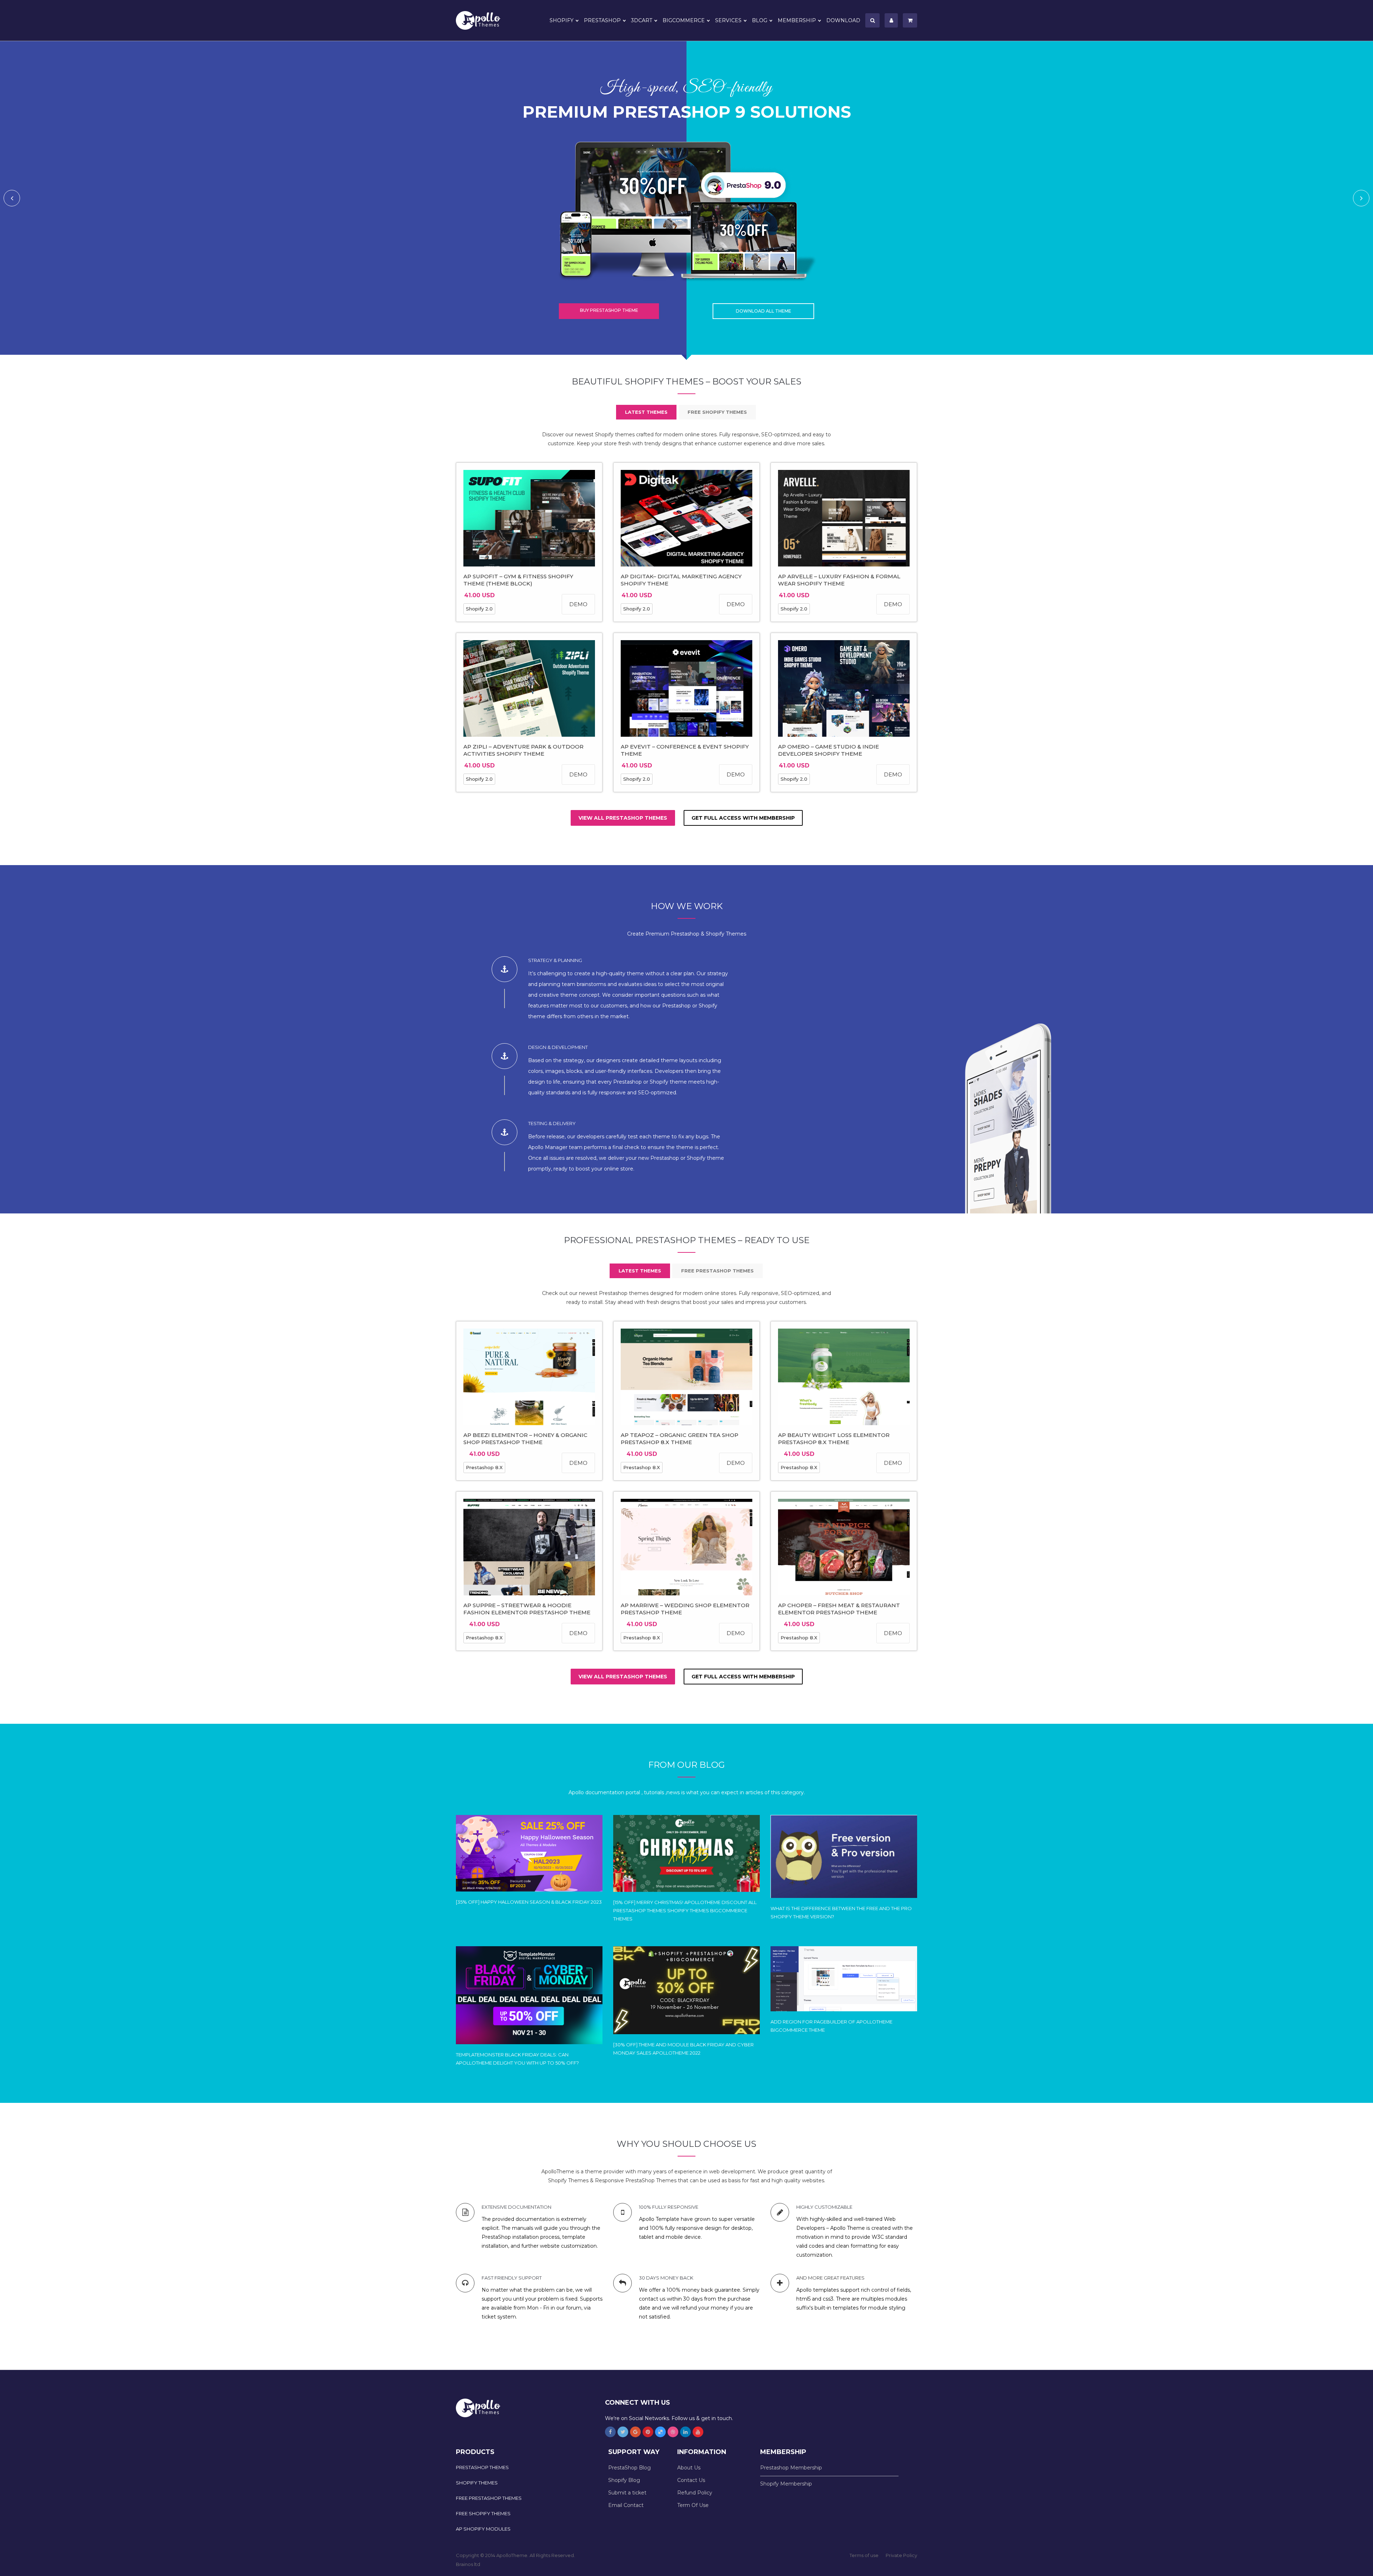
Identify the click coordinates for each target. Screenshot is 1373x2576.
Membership (797, 20)
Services (728, 20)
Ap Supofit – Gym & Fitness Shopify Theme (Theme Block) (518, 580)
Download (843, 20)
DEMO (578, 604)
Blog (760, 20)
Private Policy (901, 2555)
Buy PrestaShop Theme (609, 310)
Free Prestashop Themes (489, 2498)
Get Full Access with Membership (743, 818)
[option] (686, 198)
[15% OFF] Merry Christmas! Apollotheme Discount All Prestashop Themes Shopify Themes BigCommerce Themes (685, 1910)
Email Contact (626, 2505)
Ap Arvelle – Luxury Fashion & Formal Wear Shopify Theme (839, 580)
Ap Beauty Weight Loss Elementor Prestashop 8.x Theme (834, 1439)
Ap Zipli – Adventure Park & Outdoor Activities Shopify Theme (523, 750)
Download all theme (764, 311)
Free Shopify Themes (483, 2513)
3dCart (642, 20)
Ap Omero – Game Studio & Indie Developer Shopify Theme (828, 750)
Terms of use (864, 2555)
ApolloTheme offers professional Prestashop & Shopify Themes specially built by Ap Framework (483, 20)
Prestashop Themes (482, 2467)
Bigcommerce (684, 20)
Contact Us (691, 2480)
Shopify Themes (477, 2483)
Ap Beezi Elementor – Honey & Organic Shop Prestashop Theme (525, 1439)
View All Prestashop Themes (623, 818)
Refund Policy (695, 2493)
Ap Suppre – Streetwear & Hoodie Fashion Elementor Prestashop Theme (527, 1609)
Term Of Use (693, 2505)
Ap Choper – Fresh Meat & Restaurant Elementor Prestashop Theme (839, 1609)
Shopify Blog (624, 2480)
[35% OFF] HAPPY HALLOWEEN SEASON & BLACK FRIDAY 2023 (529, 1902)
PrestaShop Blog (629, 2468)
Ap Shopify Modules (483, 2529)
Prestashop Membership (791, 2468)
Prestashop (602, 20)
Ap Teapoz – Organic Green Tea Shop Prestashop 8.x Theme (680, 1439)
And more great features (830, 2278)
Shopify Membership (786, 2484)
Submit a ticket (627, 2493)
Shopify (562, 20)
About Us (689, 2468)
